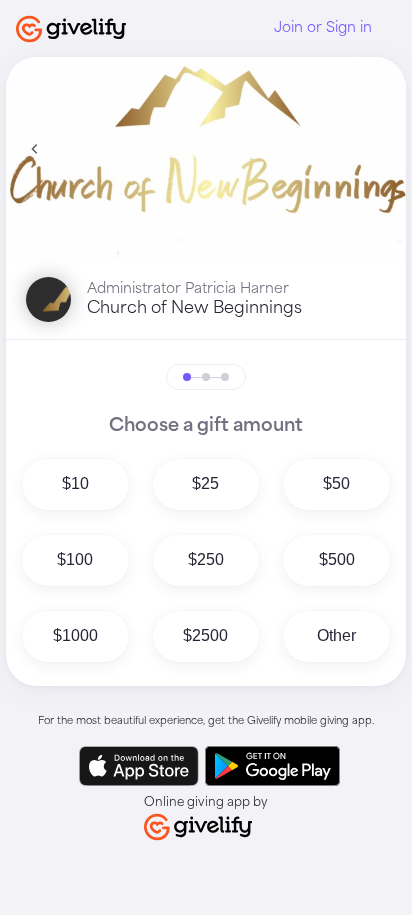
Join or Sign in (323, 28)
